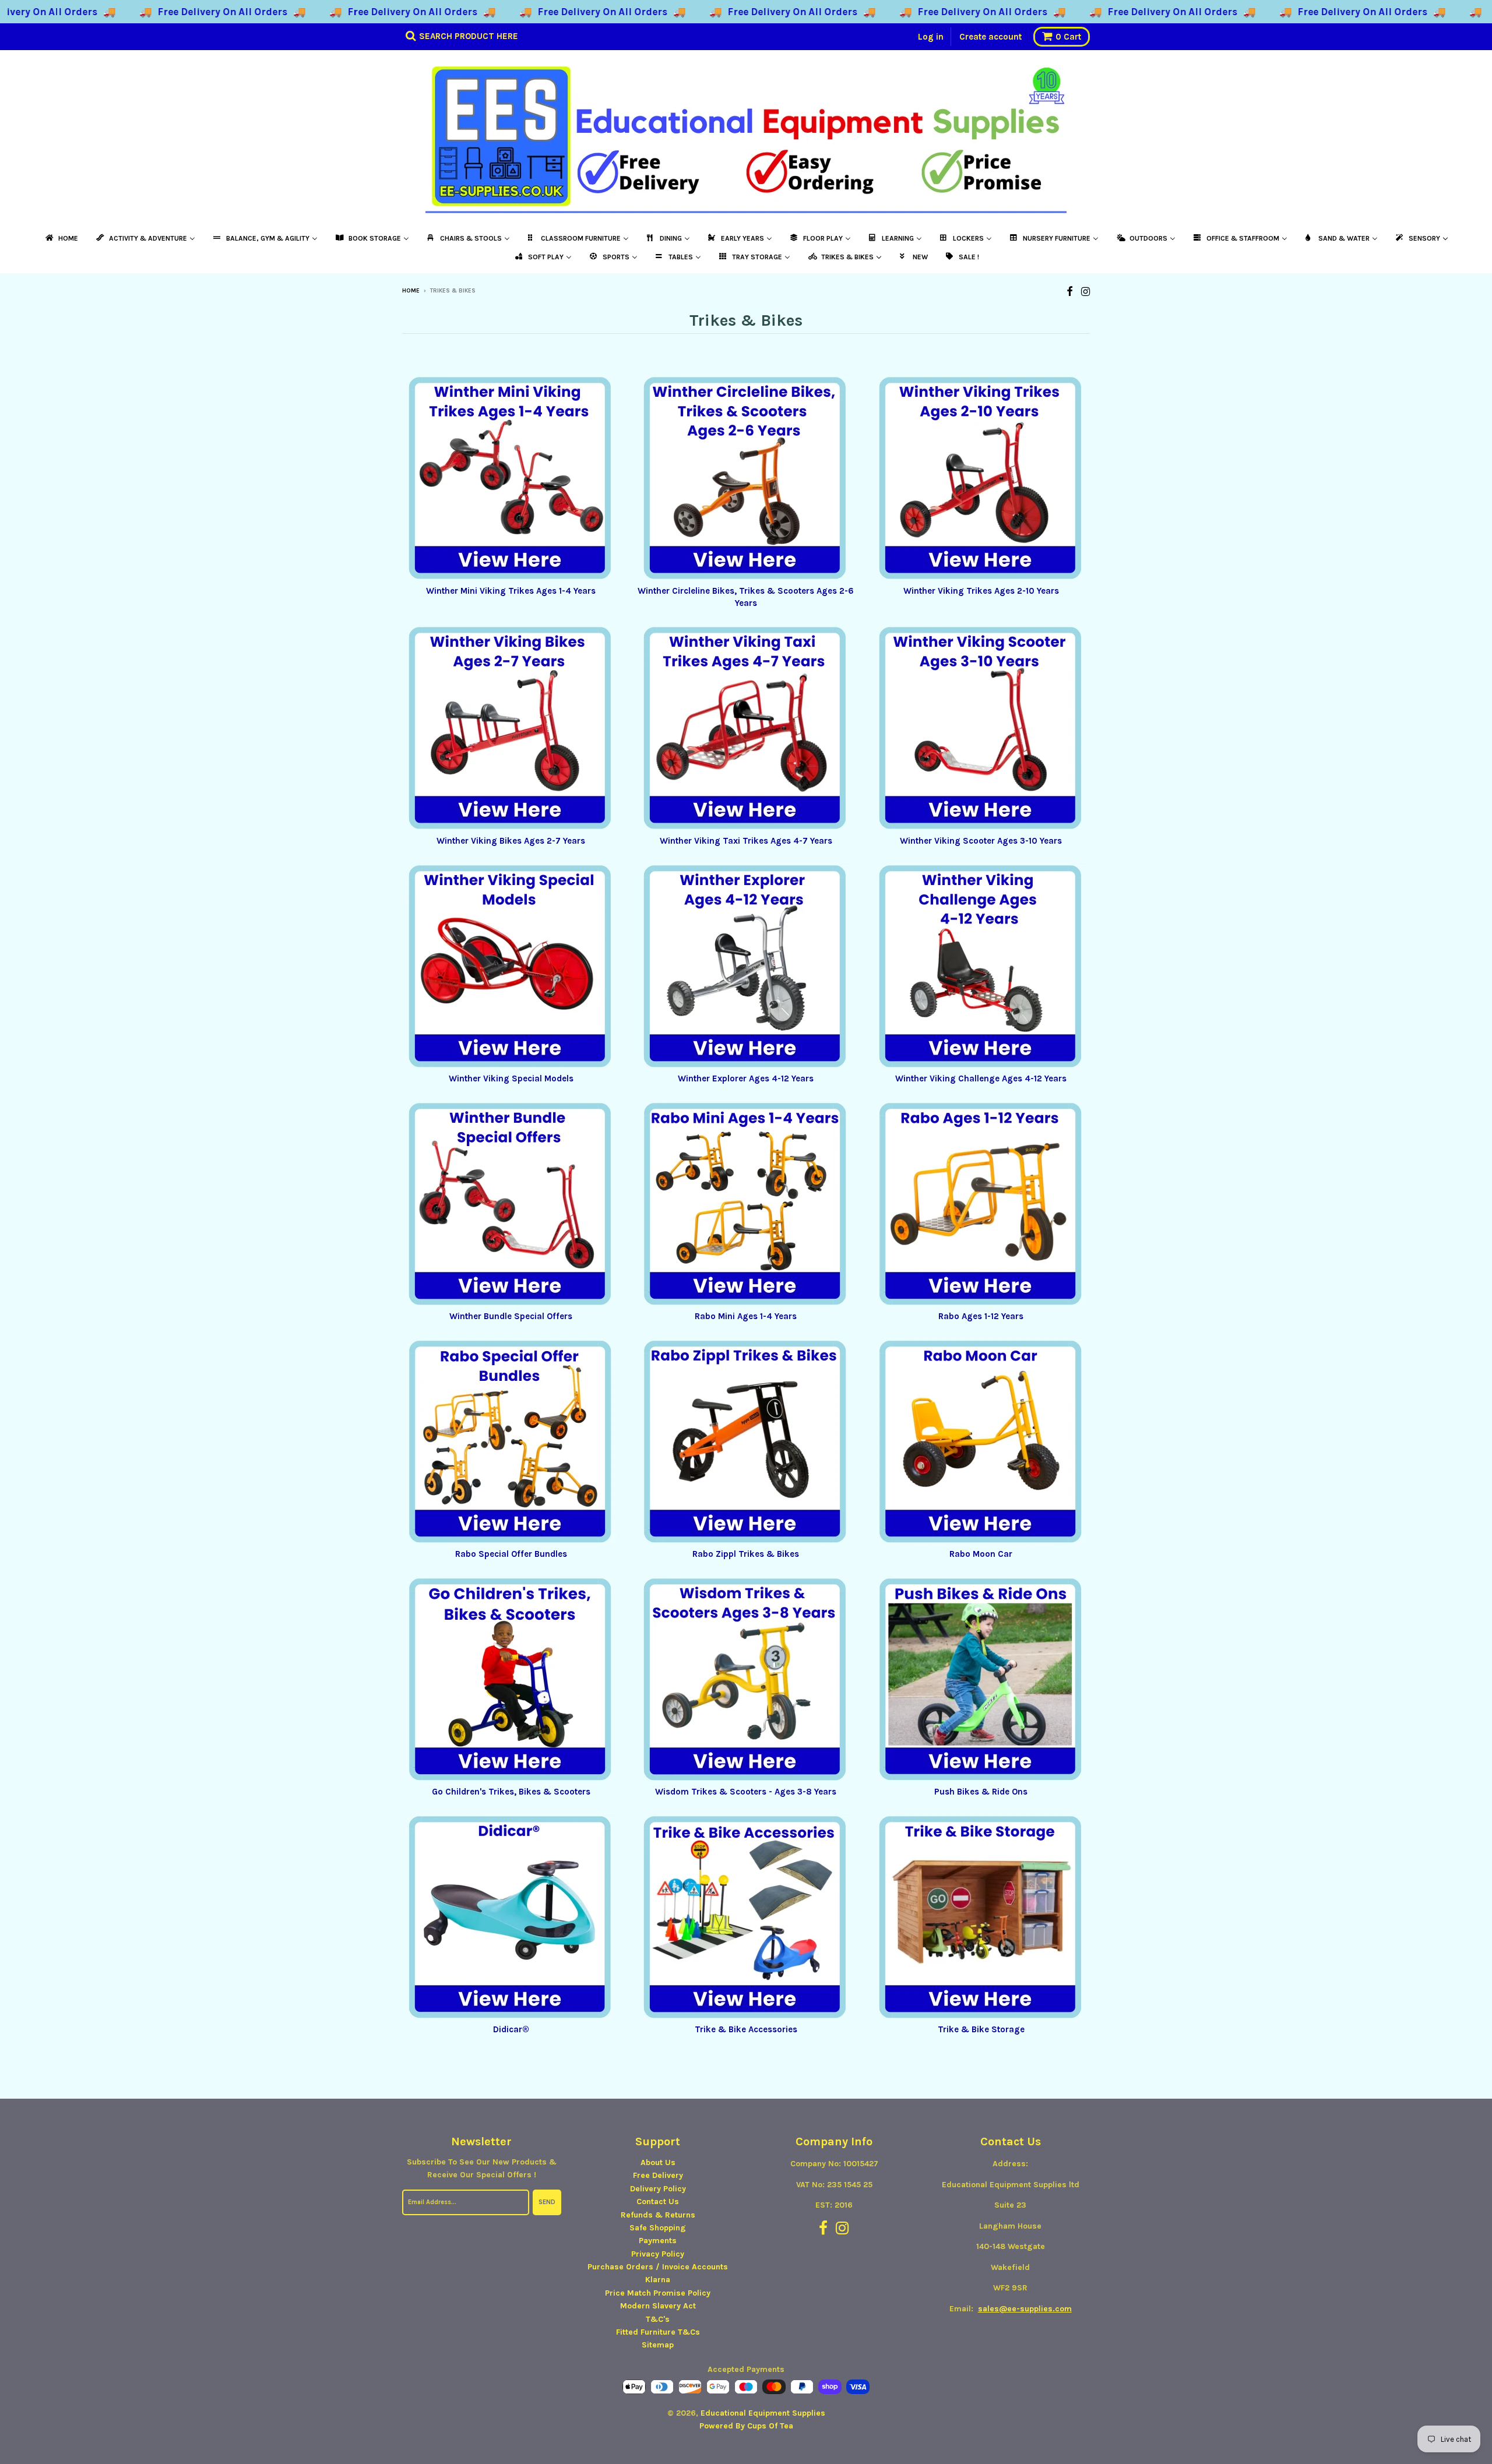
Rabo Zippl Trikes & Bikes (746, 1554)
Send (547, 2202)
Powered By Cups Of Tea (746, 2426)
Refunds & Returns (658, 2215)
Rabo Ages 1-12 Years (981, 1316)
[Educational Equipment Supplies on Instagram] (1085, 292)
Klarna (658, 2280)
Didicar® (511, 2029)
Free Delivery (658, 2175)
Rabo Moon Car (981, 1554)
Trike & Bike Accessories (746, 2029)
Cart (1068, 37)
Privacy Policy (658, 2254)
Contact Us (658, 2202)
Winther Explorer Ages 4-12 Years (746, 1078)
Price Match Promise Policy (658, 2293)
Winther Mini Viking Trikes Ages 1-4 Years (511, 591)
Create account (990, 37)
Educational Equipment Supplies (763, 2413)
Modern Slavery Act (658, 2306)
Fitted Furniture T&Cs (658, 2332)
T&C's (658, 2319)
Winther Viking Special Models (511, 1078)
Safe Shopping (658, 2228)
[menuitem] (61, 238)
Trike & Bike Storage (981, 2029)
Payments (658, 2241)
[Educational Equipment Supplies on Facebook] (1070, 292)
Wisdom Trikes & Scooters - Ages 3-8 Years (746, 1792)
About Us (658, 2162)
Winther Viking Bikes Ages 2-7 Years (511, 841)
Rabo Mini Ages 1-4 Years (746, 1316)
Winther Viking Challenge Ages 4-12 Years (981, 1078)
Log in (931, 37)
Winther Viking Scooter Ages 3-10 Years (981, 841)
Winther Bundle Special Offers (511, 1316)
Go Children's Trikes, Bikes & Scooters (511, 1792)
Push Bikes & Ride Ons (981, 1792)
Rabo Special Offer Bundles (511, 1554)
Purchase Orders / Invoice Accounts (658, 2267)
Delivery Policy (658, 2189)
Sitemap (658, 2345)
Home (411, 291)
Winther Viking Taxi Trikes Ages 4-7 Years (746, 841)
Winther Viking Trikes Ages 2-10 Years (981, 591)
